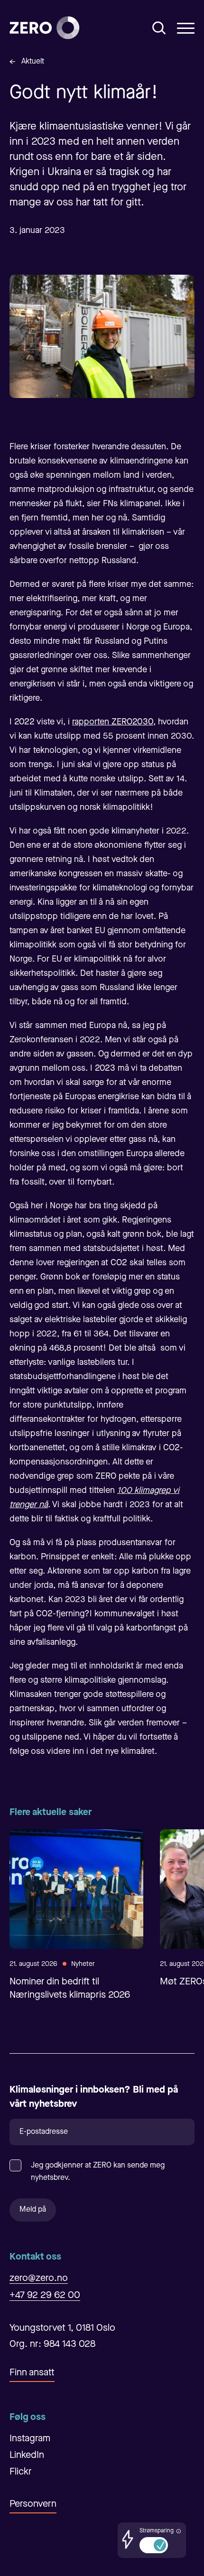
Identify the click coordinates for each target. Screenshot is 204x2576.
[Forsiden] (45, 28)
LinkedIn (27, 2456)
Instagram (30, 2439)
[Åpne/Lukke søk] (159, 28)
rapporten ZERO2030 (113, 722)
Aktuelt (33, 62)
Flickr (21, 2472)
